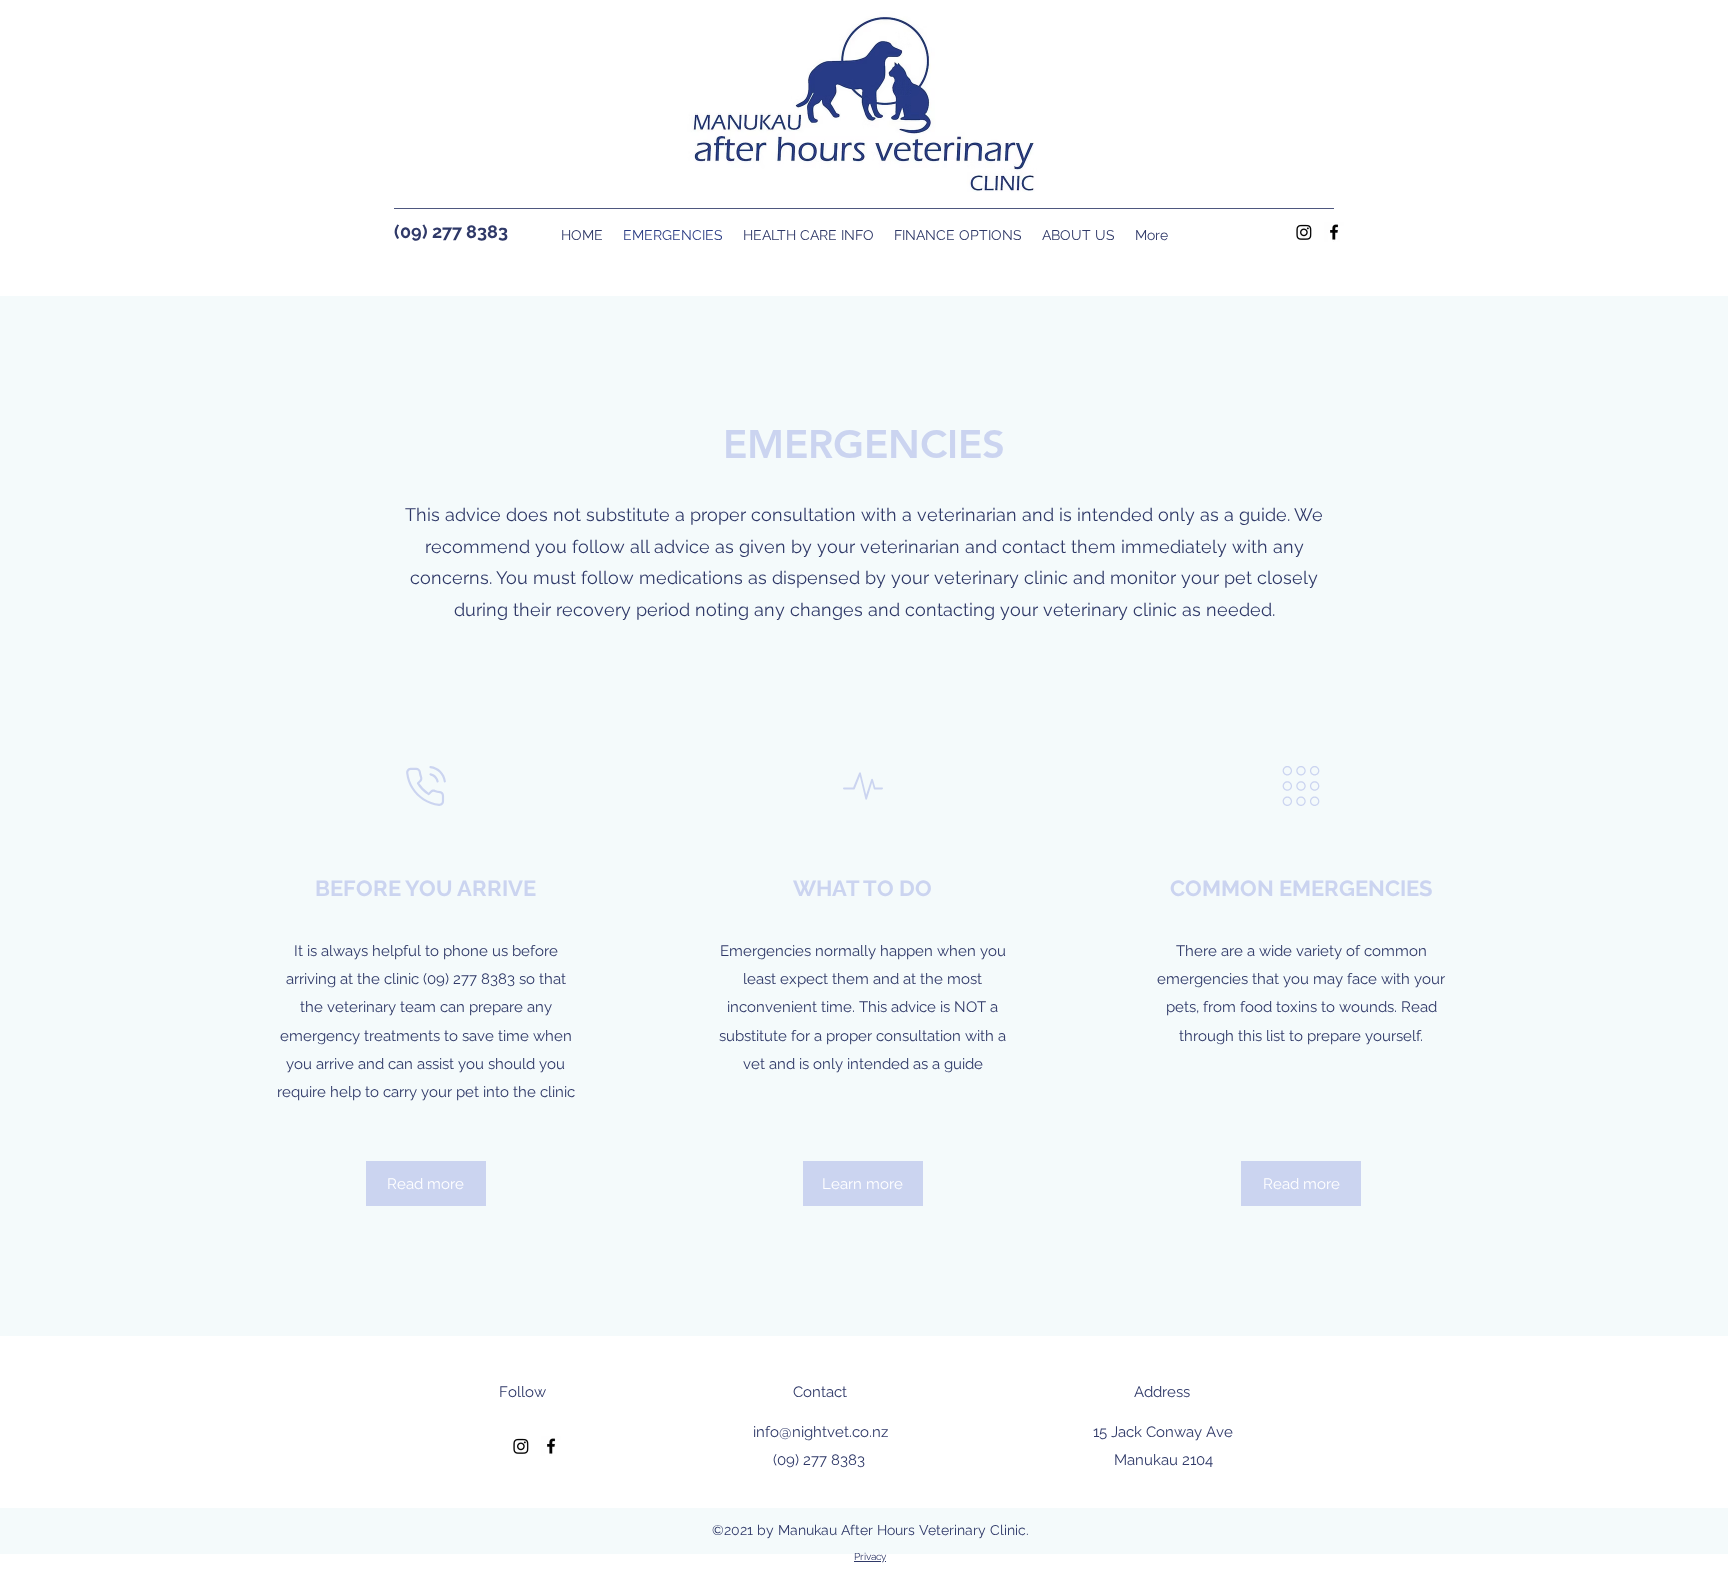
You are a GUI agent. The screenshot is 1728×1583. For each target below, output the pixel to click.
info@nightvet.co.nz (820, 1432)
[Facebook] (1334, 232)
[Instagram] (1304, 232)
